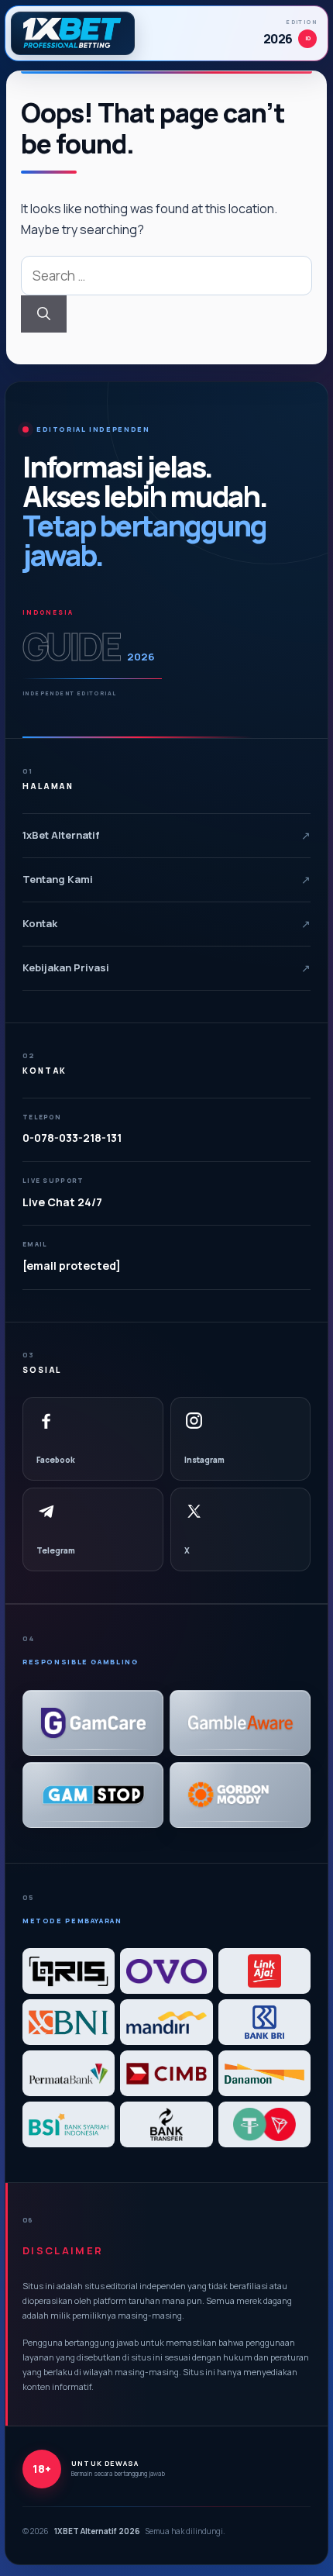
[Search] (44, 314)
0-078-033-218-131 (72, 1138)
